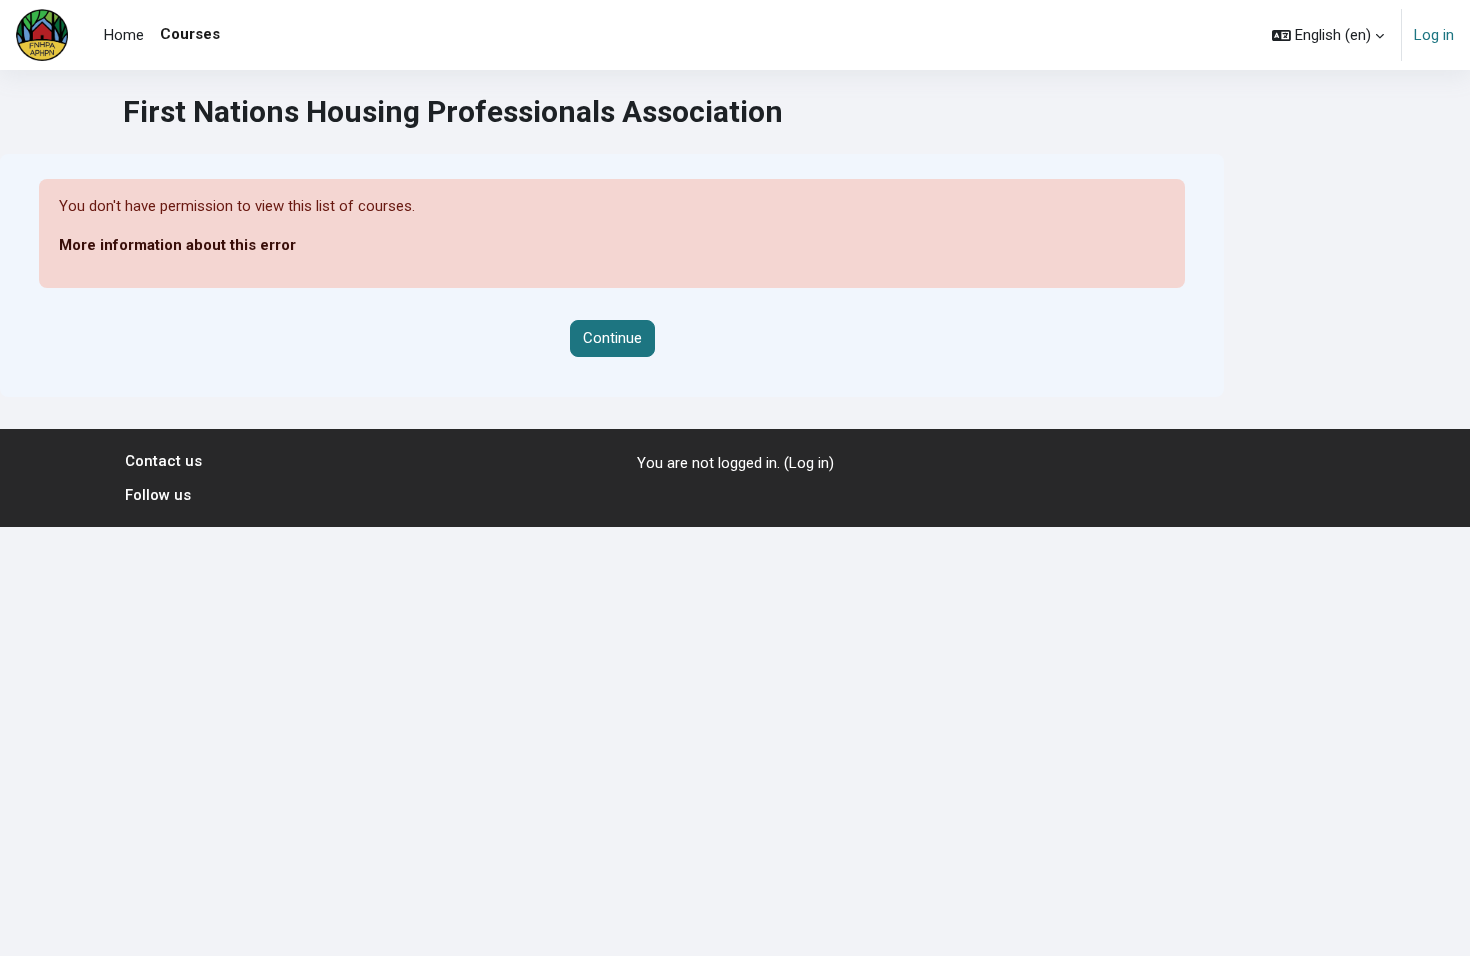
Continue (612, 338)
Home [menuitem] (124, 35)
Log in (1434, 35)
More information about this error (177, 245)
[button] (1328, 35)
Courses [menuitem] (190, 34)
